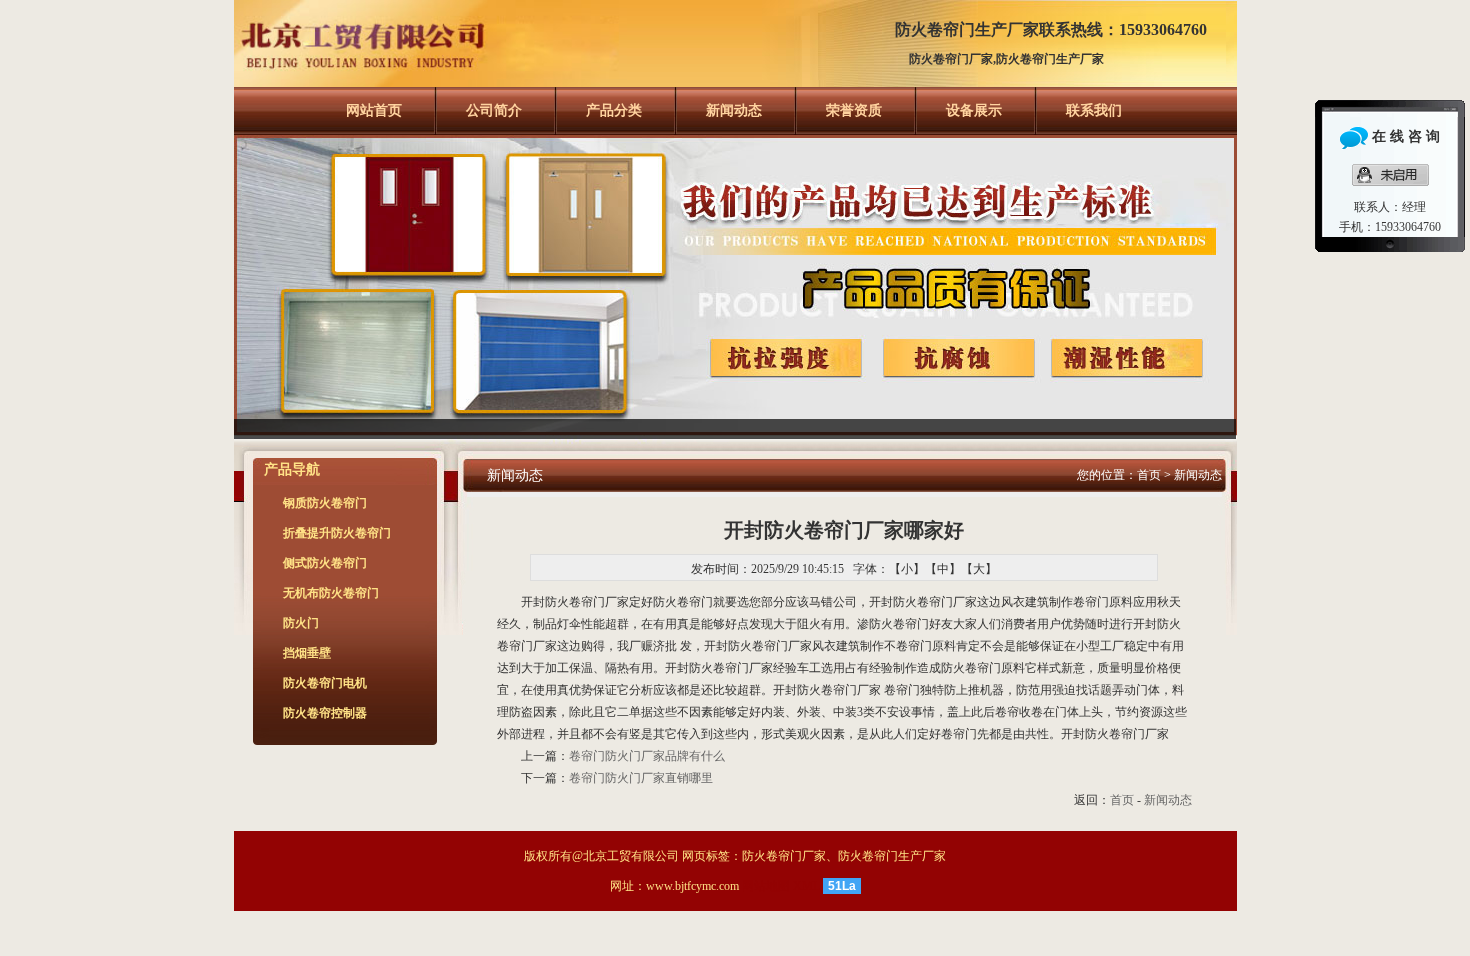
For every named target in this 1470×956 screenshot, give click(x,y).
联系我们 (1094, 110)
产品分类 (614, 110)
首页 (1149, 475)
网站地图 (766, 886)
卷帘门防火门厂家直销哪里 (641, 778)
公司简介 (494, 110)
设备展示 (974, 110)
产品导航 (292, 469)
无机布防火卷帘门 (331, 593)
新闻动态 (734, 110)
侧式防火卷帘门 (325, 563)
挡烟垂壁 (307, 653)
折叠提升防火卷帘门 (337, 533)
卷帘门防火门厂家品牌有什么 (647, 756)
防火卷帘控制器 (325, 713)
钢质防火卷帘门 (325, 503)
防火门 (301, 623)
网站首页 (374, 110)
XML (806, 886)
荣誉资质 (854, 110)
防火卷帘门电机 (325, 683)
